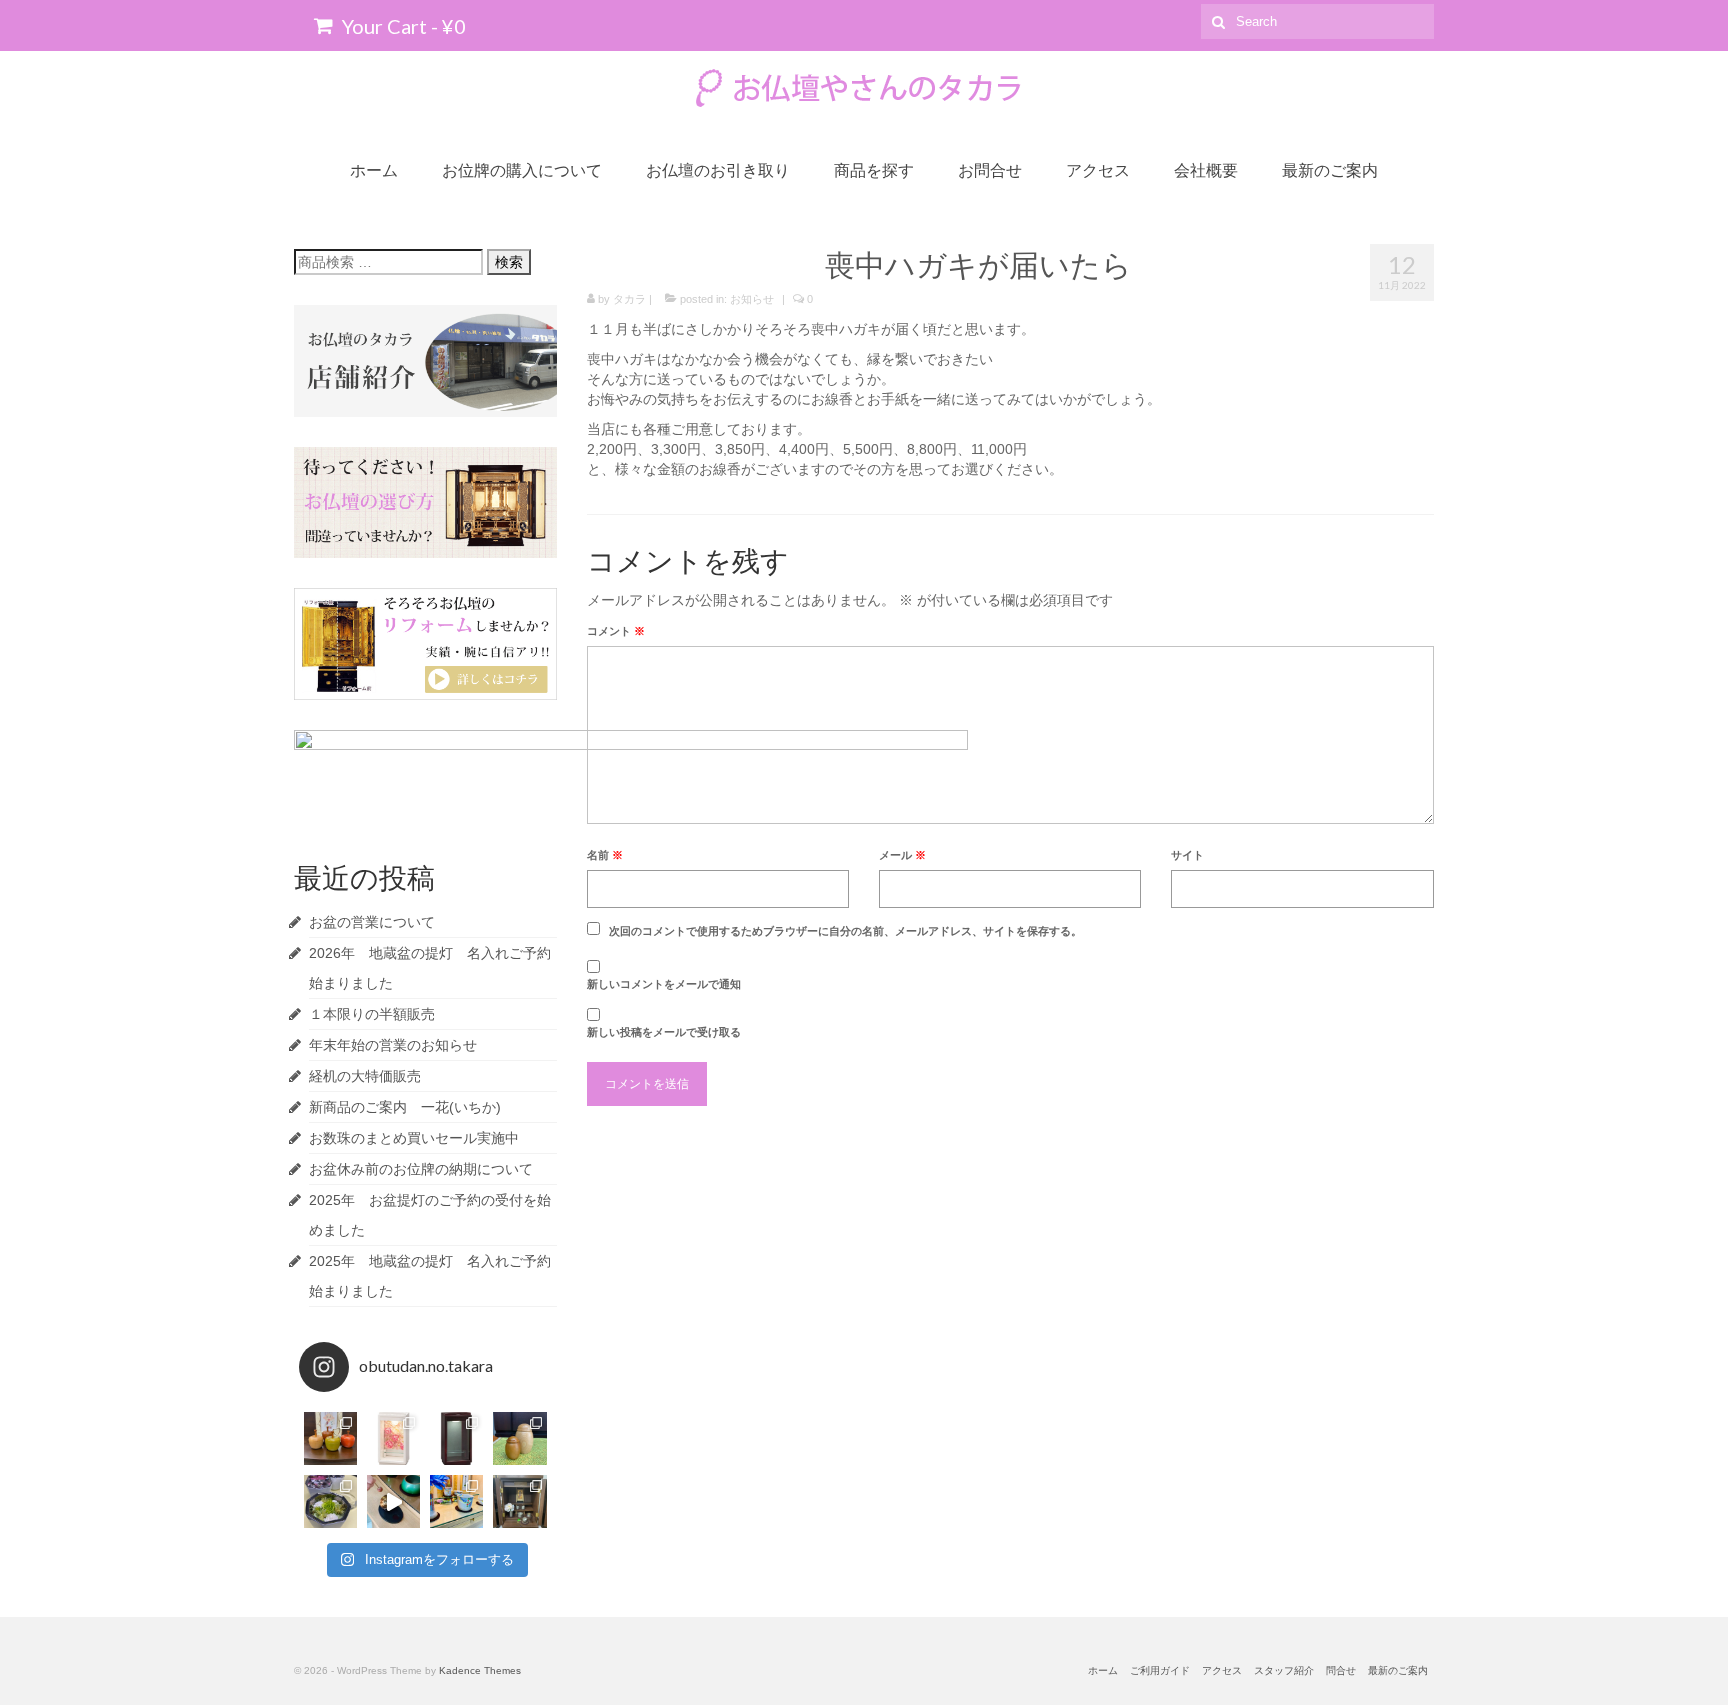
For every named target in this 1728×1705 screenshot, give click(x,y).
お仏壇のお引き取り (718, 169)
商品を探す (874, 169)
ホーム (374, 169)
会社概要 (1206, 169)
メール (902, 855)
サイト (1187, 855)
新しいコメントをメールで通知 (664, 984)
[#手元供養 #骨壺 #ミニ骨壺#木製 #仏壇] (456, 1438)
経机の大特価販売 (365, 1076)
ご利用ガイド (1160, 1670)
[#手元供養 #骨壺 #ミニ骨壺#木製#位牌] (393, 1438)
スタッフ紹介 (1284, 1670)
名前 (605, 855)
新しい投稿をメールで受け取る (664, 1032)
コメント (616, 631)
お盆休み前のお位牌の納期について (421, 1169)
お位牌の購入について (522, 169)
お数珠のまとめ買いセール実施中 (414, 1138)
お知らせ (752, 299)
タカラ (629, 299)
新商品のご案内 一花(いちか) (405, 1107)
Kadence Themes (480, 1670)
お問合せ (990, 169)
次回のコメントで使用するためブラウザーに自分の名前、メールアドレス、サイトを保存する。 (845, 931)
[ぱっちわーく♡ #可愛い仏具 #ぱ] (456, 1501)
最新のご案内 (1330, 169)
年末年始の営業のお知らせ (393, 1045)
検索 (509, 262)
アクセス (1098, 169)
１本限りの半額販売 (372, 1014)
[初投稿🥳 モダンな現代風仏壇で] (519, 1501)
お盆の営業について (372, 922)
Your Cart (402, 26)
